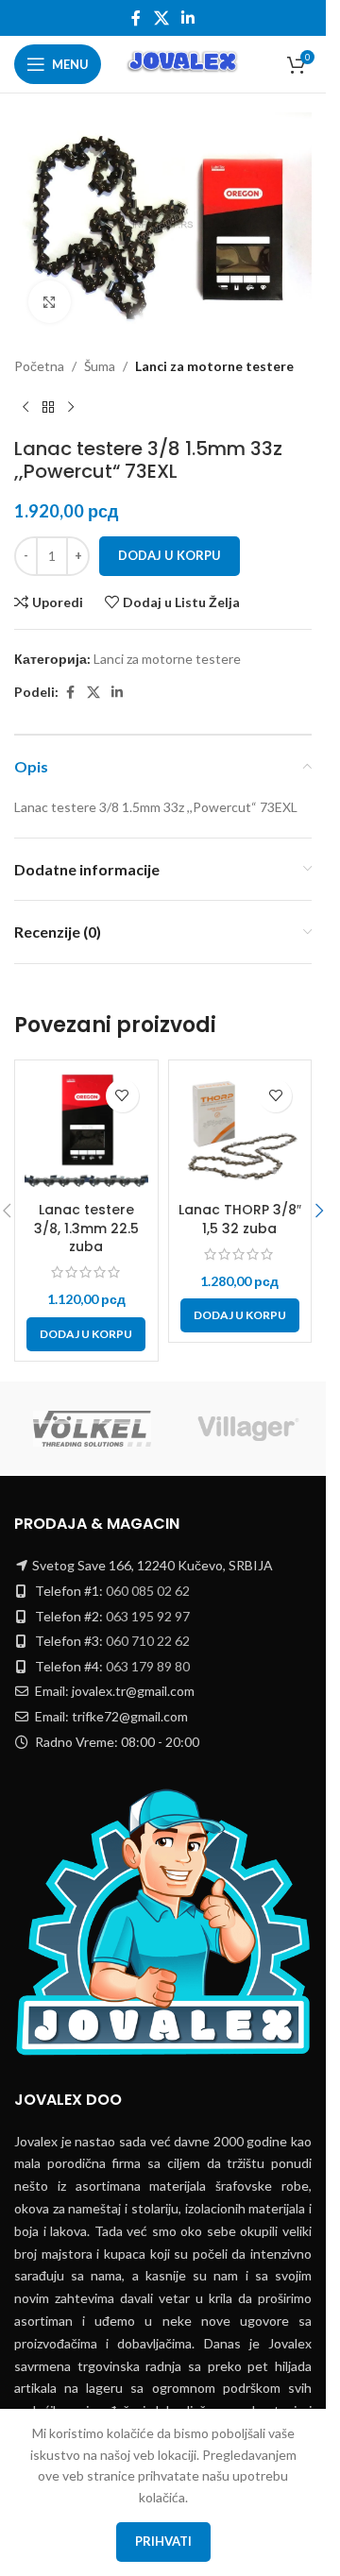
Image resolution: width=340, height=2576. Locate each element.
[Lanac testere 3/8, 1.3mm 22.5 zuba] (86, 1132)
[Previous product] (25, 407)
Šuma (100, 366)
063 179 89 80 (148, 1666)
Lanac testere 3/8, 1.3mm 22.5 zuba (86, 1228)
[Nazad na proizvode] (48, 407)
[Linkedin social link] (188, 18)
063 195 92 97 (148, 1616)
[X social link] (161, 18)
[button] (86, 1334)
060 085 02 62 (148, 1591)
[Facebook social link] (136, 18)
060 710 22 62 (148, 1641)
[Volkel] (92, 1429)
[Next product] (71, 407)
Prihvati (163, 2541)
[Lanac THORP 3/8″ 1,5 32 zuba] (240, 1132)
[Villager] (248, 1429)
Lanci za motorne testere (214, 366)
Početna (39, 366)
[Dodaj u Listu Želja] (122, 1096)
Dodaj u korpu (170, 555)
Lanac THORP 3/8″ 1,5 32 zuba (240, 1219)
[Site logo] (184, 63)
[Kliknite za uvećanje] (50, 302)
